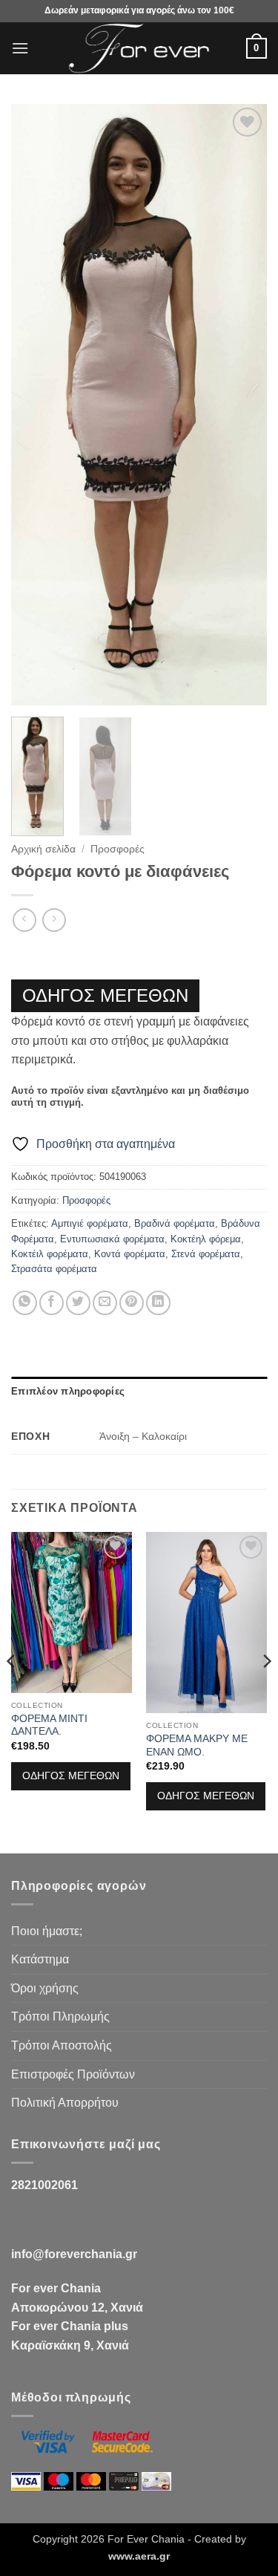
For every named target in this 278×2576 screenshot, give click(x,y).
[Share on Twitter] (78, 1303)
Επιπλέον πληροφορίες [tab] (68, 1391)
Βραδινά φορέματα (175, 1223)
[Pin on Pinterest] (132, 1303)
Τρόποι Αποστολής (62, 2045)
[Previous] (35, 405)
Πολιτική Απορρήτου (65, 2103)
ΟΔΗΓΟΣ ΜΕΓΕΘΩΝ (105, 995)
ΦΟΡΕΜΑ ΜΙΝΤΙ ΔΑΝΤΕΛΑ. (49, 1725)
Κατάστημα (40, 1959)
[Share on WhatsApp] (25, 1303)
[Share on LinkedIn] (158, 1303)
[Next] (243, 405)
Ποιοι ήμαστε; (47, 1931)
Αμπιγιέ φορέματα (90, 1223)
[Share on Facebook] (52, 1303)
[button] (20, 48)
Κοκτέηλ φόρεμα (206, 1239)
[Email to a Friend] (105, 1303)
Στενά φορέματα (206, 1254)
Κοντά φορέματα (130, 1254)
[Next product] (24, 920)
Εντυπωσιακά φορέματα (112, 1239)
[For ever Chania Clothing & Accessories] (139, 48)
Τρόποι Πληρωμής (60, 2016)
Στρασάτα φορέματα (54, 1269)
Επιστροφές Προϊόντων (73, 2074)
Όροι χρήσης (45, 1988)
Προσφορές (118, 849)
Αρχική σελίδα (43, 849)
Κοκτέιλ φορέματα (50, 1254)
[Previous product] (54, 920)
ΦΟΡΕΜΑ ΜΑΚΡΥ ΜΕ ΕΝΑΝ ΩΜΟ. (197, 1745)
